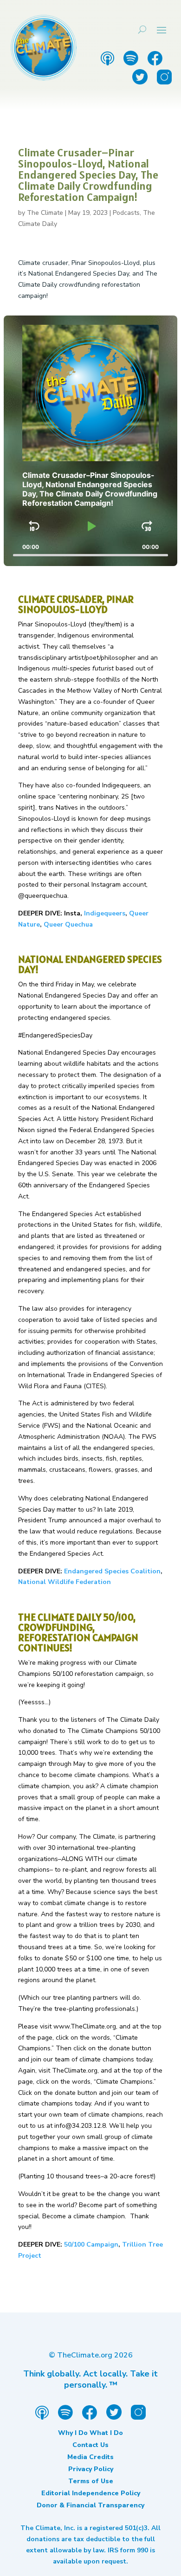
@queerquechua (43, 896)
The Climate (45, 213)
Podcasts (126, 213)
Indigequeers (105, 913)
